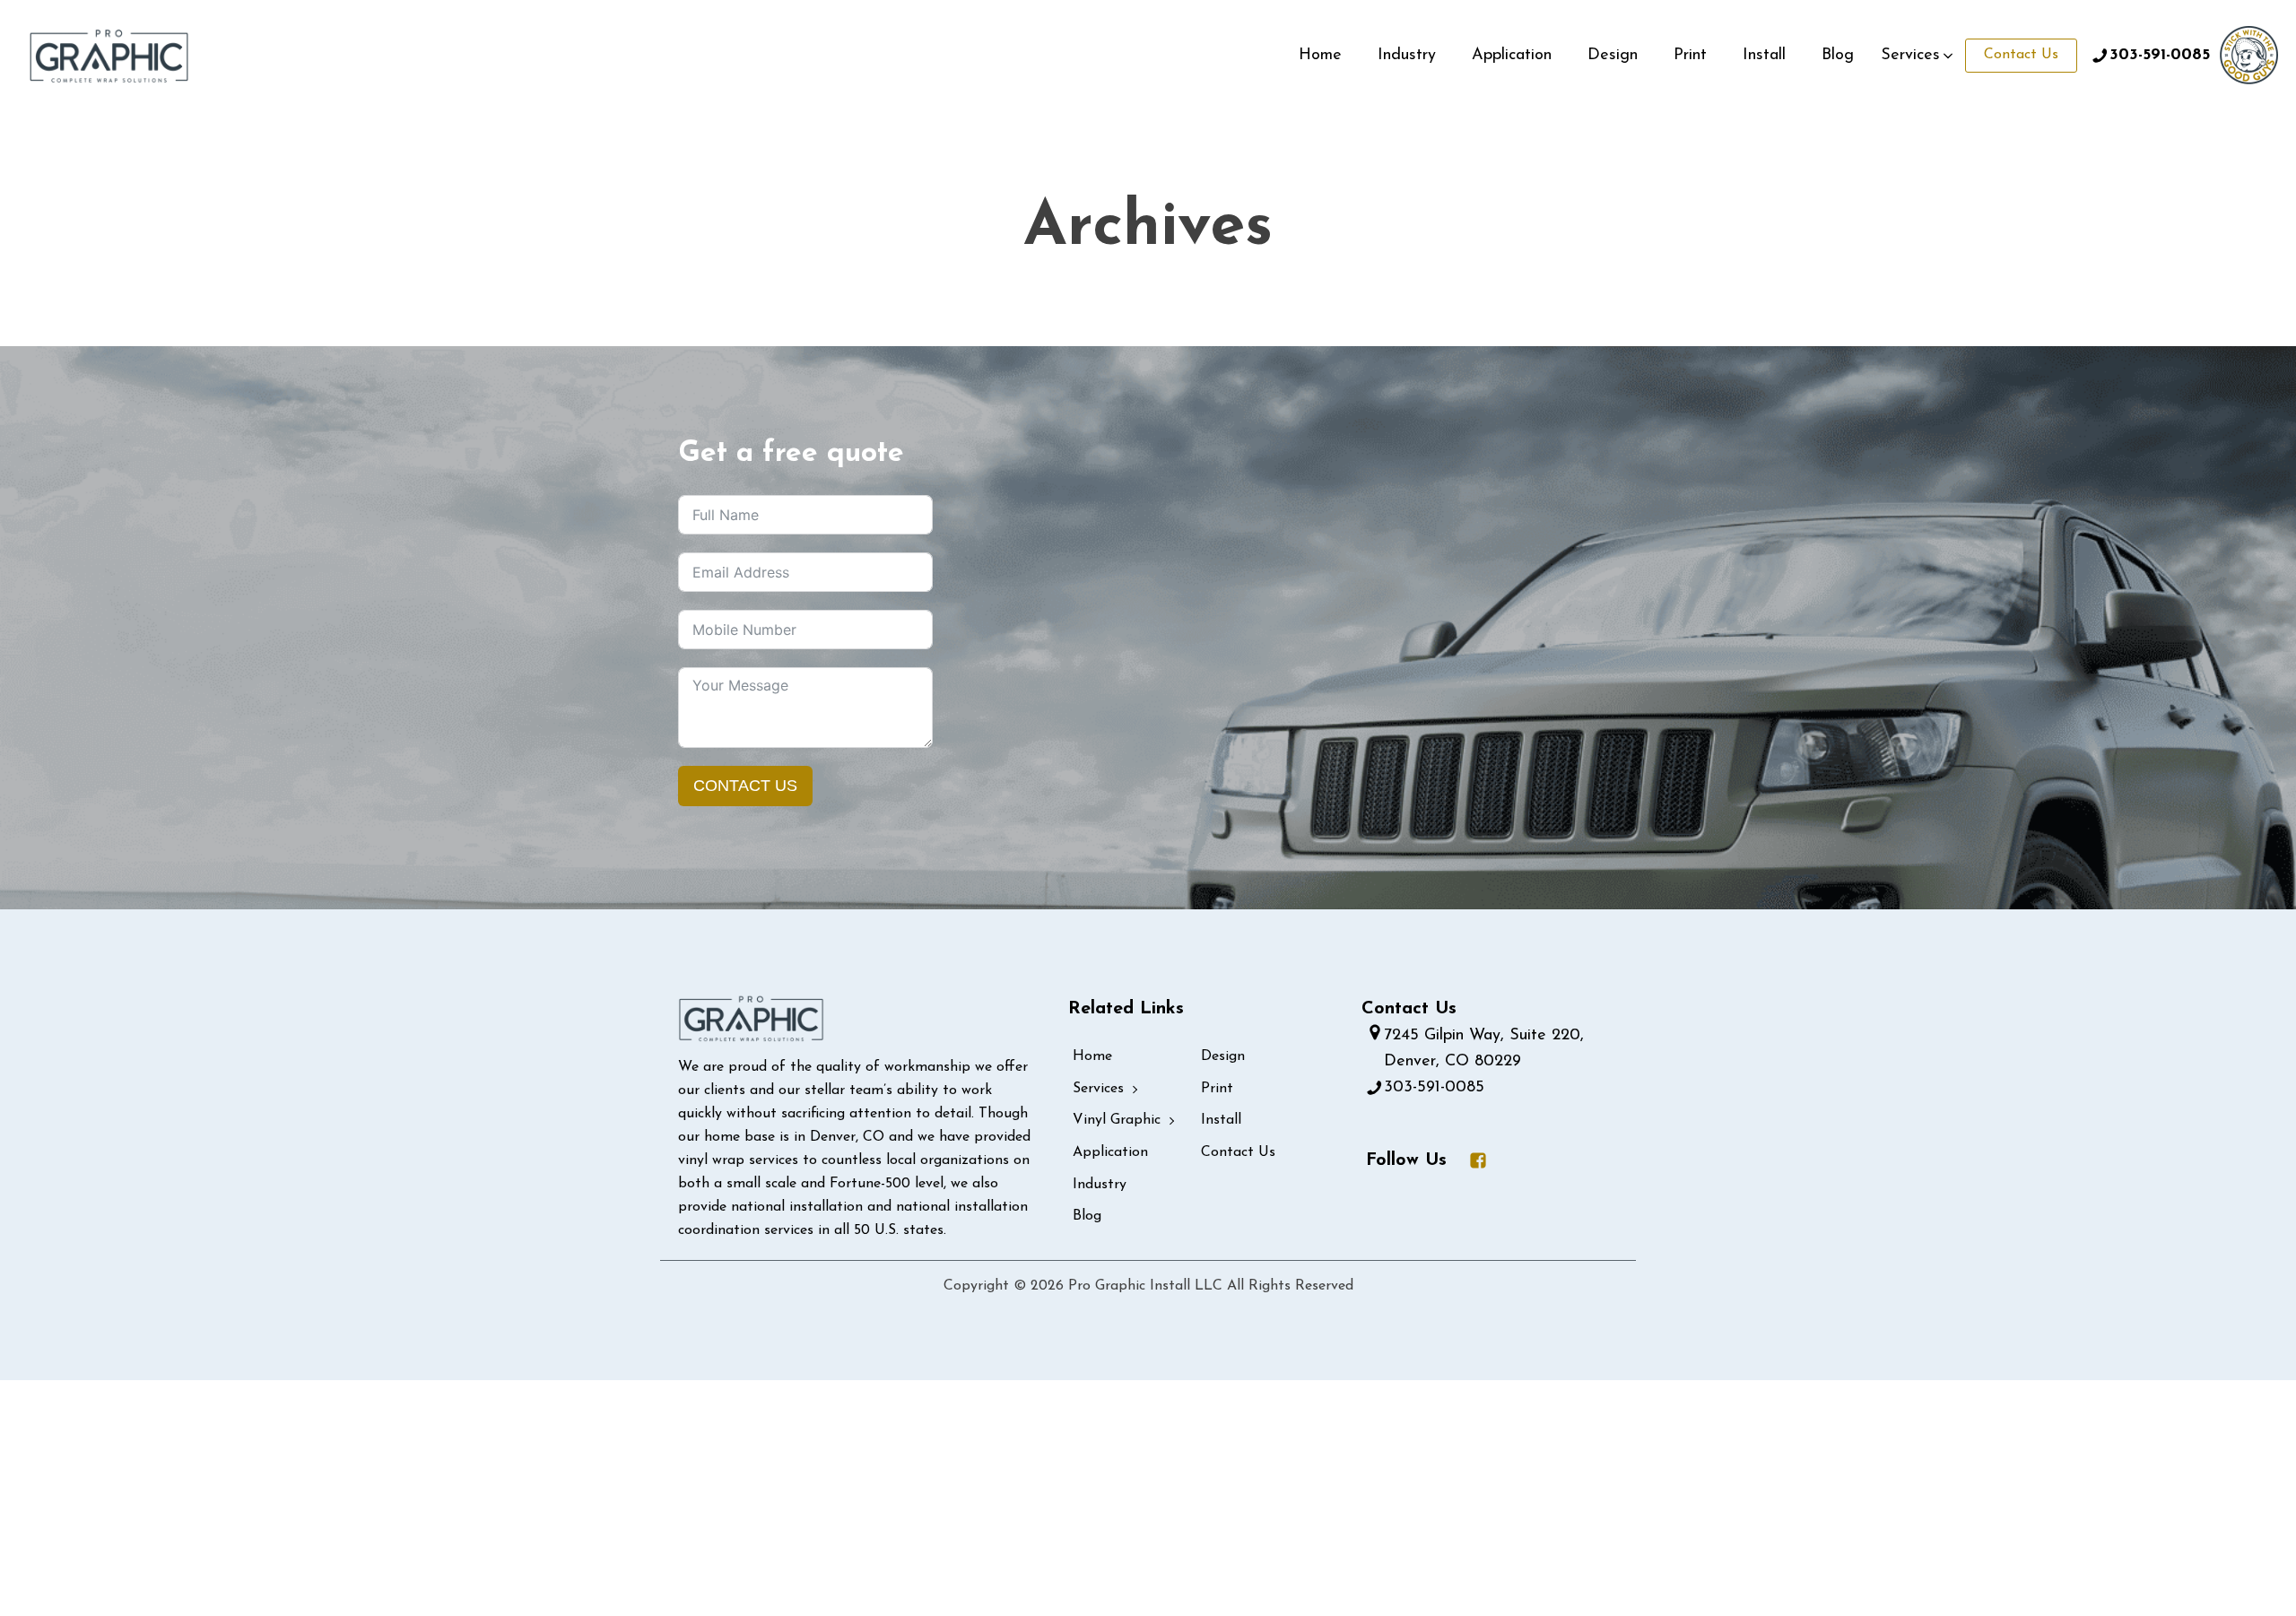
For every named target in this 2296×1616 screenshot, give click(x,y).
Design (1613, 56)
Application (1512, 56)
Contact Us (2021, 55)
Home (1320, 56)
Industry (1407, 56)
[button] (1918, 56)
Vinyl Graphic (1117, 1120)
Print (1690, 56)
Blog (1838, 56)
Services (1098, 1089)
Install (1764, 56)
